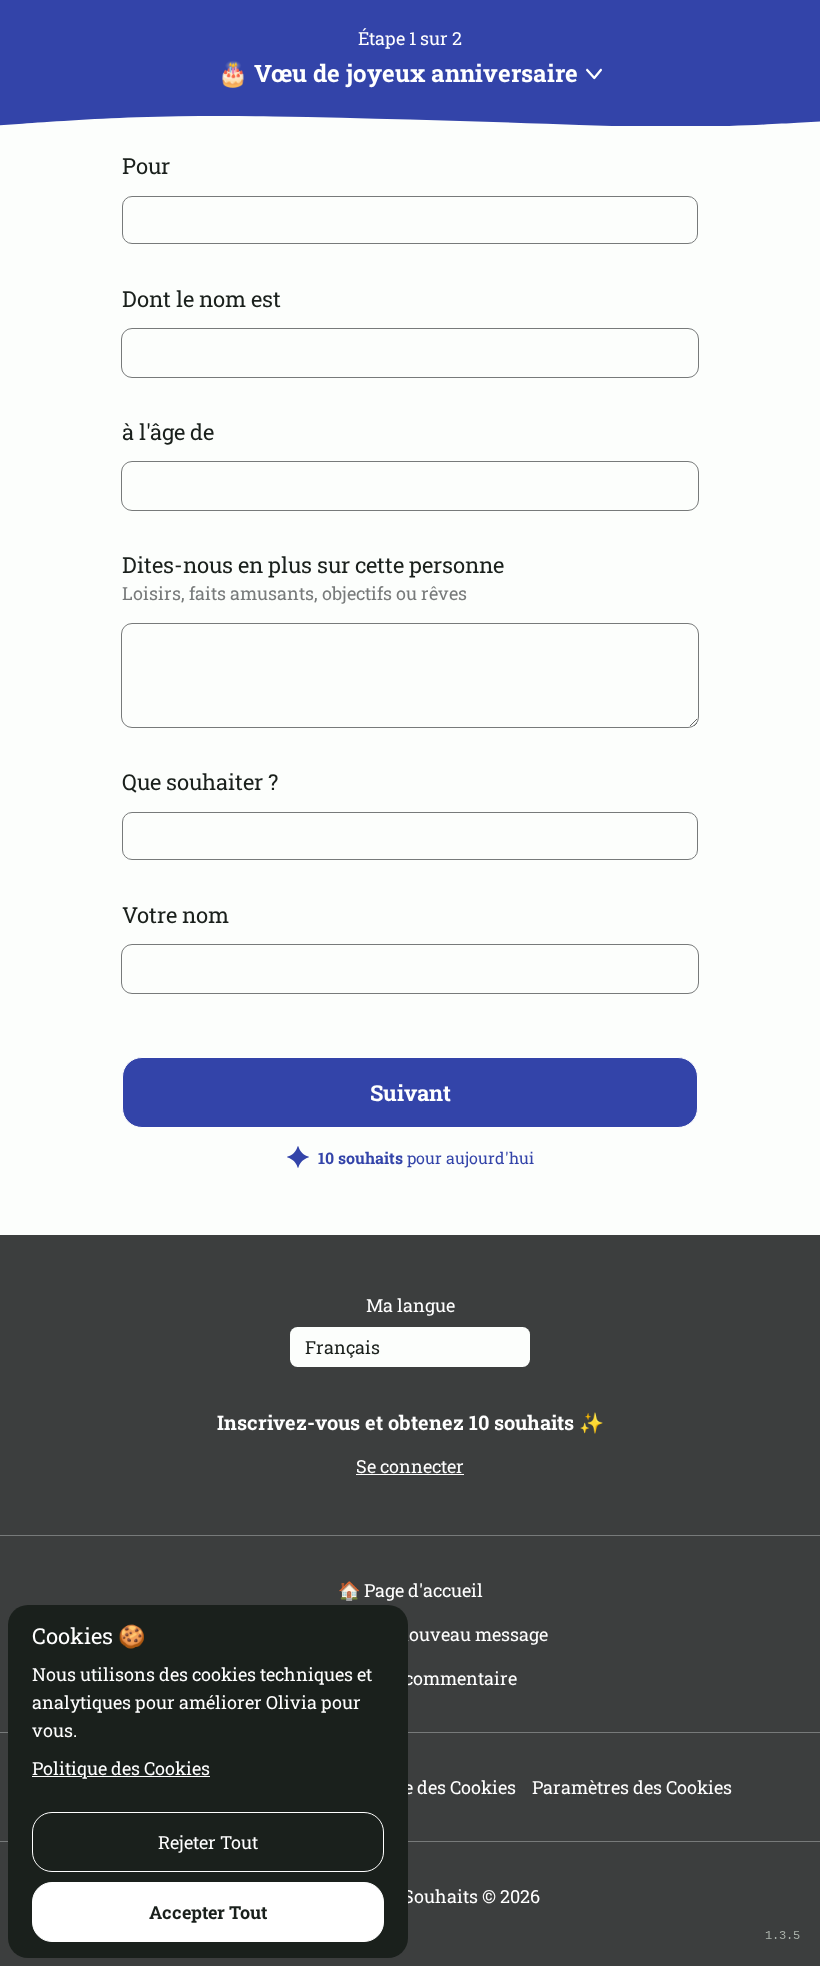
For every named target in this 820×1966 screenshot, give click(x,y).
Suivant (410, 1092)
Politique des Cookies (121, 1768)
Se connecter (410, 1466)
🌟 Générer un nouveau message (410, 1634)
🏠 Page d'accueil (410, 1590)
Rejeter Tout (208, 1842)
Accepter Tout (208, 1912)
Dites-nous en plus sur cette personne (313, 564)
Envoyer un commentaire (410, 1678)
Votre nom (175, 914)
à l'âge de (168, 431)
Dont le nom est (201, 298)
